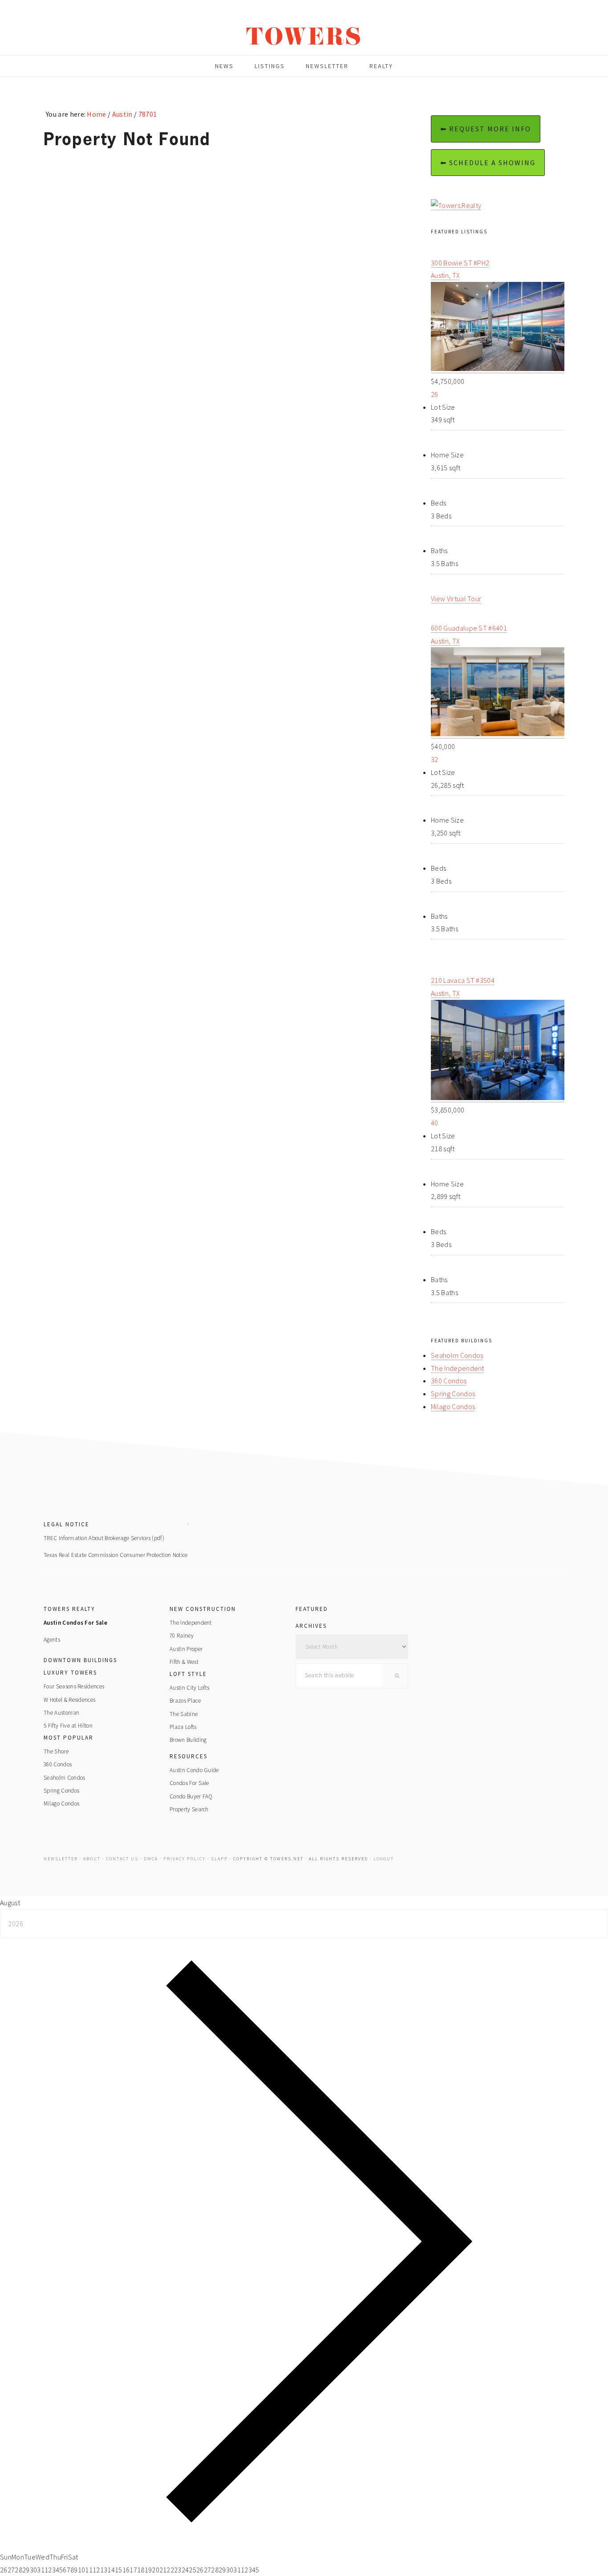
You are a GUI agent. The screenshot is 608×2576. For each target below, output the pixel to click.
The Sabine (184, 1714)
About (92, 1859)
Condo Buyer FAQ (191, 1796)
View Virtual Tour (456, 599)
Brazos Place (185, 1701)
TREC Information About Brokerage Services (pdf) (104, 1538)
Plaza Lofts (183, 1727)
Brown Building (188, 1740)
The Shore (56, 1751)
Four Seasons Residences (74, 1686)
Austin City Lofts (189, 1688)
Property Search (189, 1809)
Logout (384, 1859)
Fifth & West (184, 1662)
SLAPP (219, 1859)
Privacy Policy (184, 1859)
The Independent (458, 1368)
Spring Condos (453, 1394)
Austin (122, 114)
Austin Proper (186, 1649)
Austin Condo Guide (194, 1770)
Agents (52, 1640)
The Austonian (61, 1713)
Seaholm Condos (457, 1355)
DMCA (151, 1859)
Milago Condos (453, 1406)
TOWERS (304, 40)
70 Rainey (182, 1636)
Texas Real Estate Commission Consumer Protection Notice (116, 1555)
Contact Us (122, 1859)
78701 (147, 114)
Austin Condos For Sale (75, 1623)
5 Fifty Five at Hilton (68, 1726)
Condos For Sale (189, 1783)
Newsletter (61, 1859)
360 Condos (449, 1381)
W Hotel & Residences (69, 1700)
